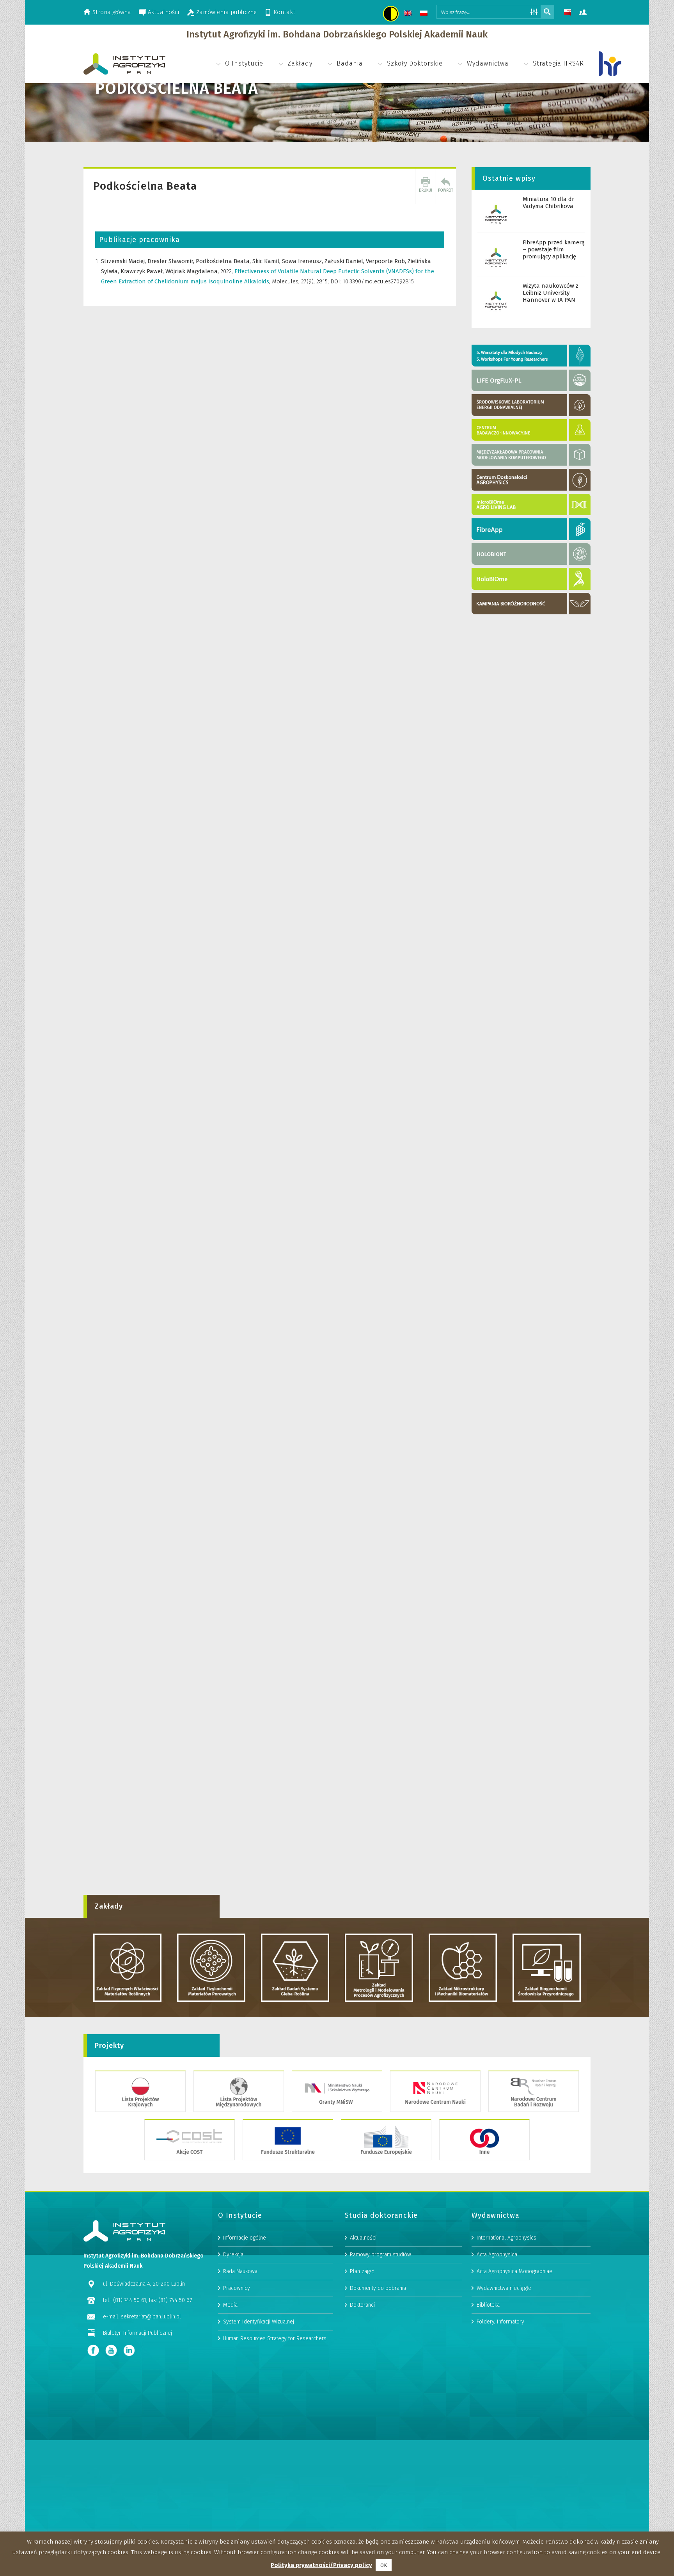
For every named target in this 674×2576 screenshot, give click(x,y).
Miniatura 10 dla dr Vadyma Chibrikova (548, 203)
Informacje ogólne (245, 2238)
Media (230, 2305)
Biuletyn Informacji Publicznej (137, 2333)
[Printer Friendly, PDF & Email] (426, 186)
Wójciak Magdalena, (193, 271)
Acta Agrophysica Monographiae (514, 2271)
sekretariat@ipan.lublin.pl (151, 2317)
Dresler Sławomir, (172, 261)
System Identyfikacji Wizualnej (259, 2322)
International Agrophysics (506, 2238)
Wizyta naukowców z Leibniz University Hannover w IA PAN (551, 293)
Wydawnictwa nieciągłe (504, 2288)
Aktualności (164, 12)
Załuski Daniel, (345, 261)
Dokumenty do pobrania (378, 2288)
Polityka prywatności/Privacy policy (321, 2565)
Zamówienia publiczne (226, 12)
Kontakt (284, 12)
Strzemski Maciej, (124, 261)
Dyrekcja (233, 2255)
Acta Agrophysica (497, 2255)
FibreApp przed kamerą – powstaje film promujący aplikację (554, 249)
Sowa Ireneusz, (303, 261)
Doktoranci (362, 2305)
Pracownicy (237, 2288)
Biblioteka (488, 2305)
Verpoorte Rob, (387, 261)
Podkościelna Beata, (224, 261)
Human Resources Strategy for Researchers (275, 2339)
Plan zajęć (362, 2271)
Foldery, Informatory (500, 2322)
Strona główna (112, 12)
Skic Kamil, (267, 261)
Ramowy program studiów (380, 2255)
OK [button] (384, 2565)
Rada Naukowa (240, 2271)
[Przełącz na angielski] (409, 14)
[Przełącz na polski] (425, 14)
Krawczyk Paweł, (143, 271)
